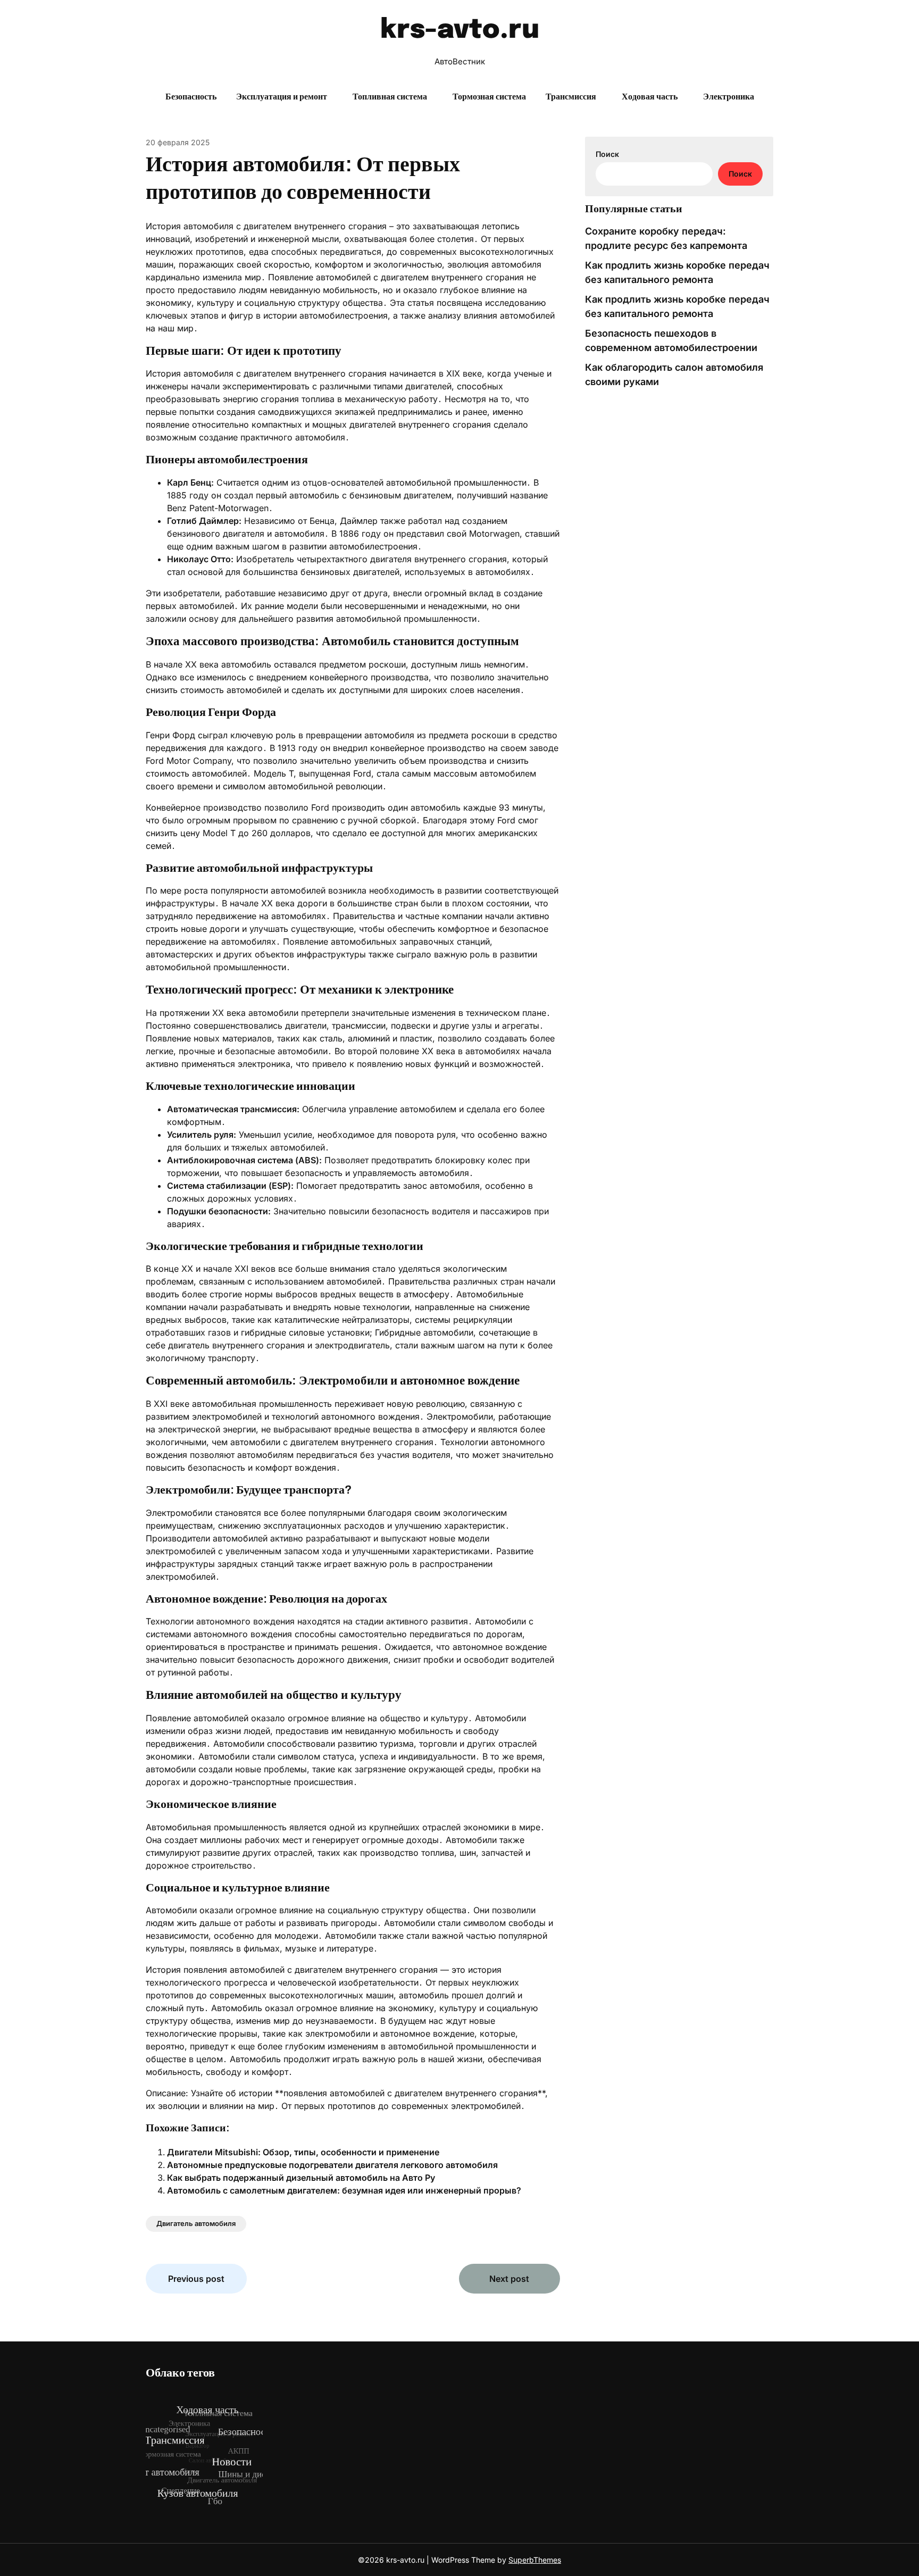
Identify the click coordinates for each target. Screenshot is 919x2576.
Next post (509, 2279)
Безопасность (191, 97)
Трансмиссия (571, 97)
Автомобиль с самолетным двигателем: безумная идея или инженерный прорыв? (344, 2190)
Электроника (729, 97)
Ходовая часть (650, 97)
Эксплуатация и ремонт (282, 97)
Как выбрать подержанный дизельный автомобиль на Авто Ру (301, 2178)
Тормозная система (489, 97)
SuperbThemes (535, 2560)
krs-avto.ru (460, 30)
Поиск (607, 154)
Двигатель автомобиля (196, 2223)
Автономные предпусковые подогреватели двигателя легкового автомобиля (332, 2165)
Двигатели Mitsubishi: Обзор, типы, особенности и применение (303, 2152)
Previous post (196, 2279)
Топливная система (390, 97)
